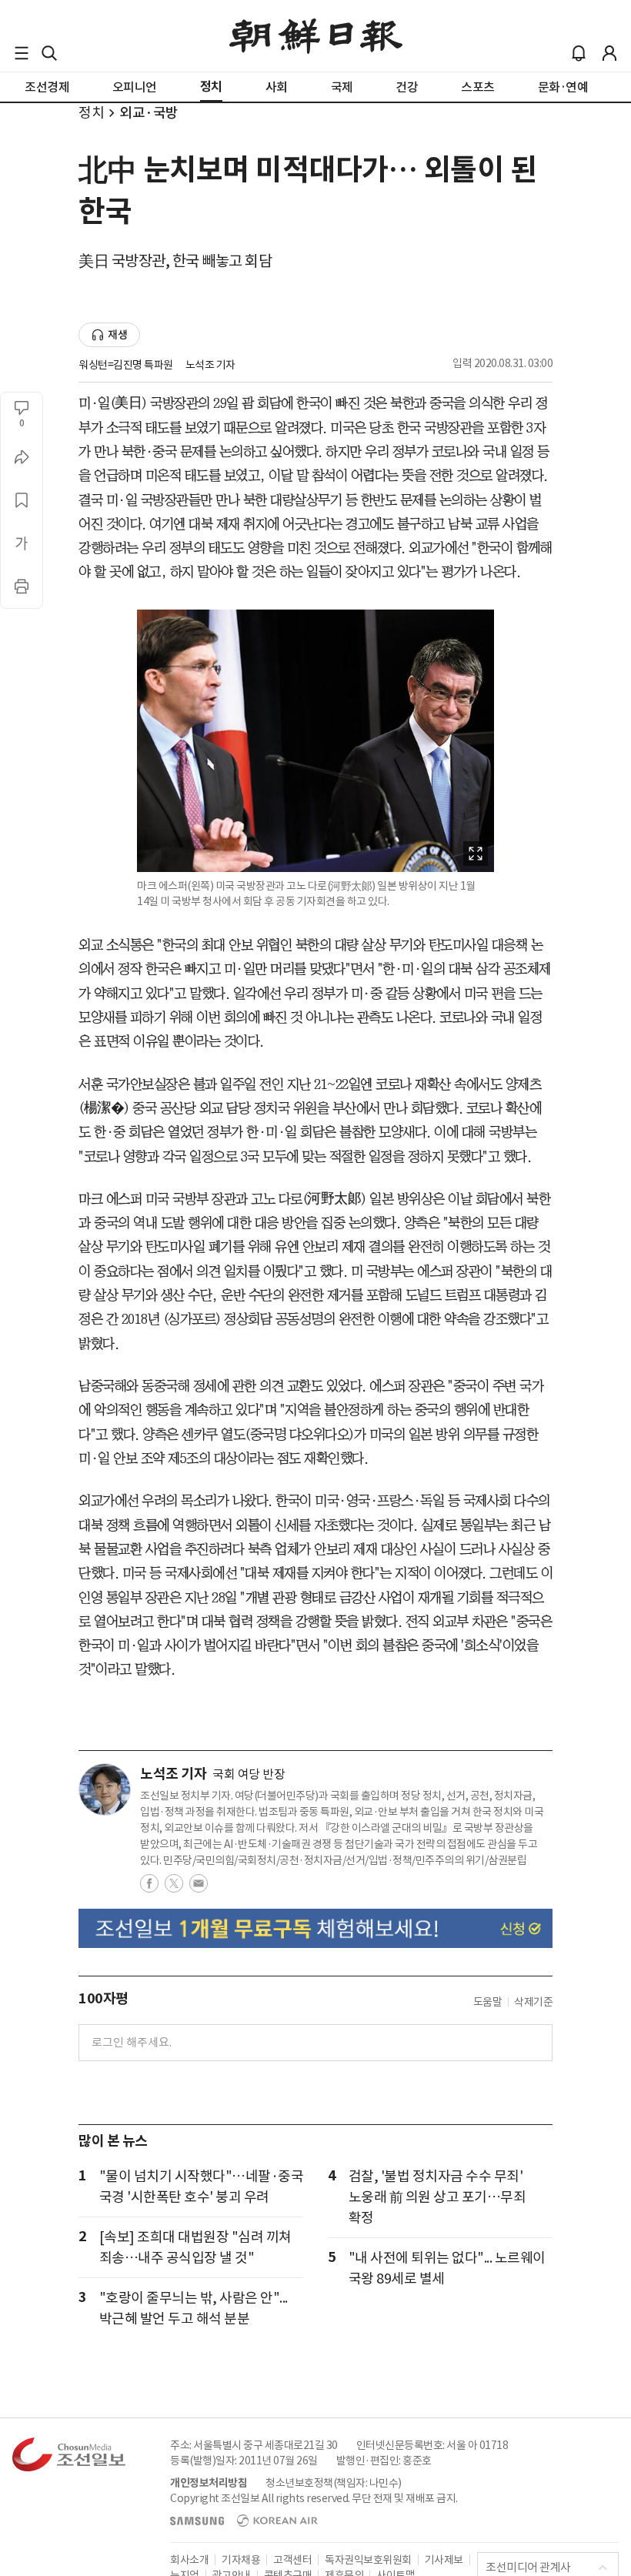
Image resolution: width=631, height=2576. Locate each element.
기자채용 (241, 2560)
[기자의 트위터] (174, 1888)
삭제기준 (533, 2002)
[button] (22, 53)
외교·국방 (149, 113)
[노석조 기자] (105, 1789)
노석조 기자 (210, 365)
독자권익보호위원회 (368, 2560)
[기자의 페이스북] (149, 1888)
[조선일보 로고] (316, 36)
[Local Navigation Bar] (22, 53)
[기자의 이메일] (199, 1888)
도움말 (488, 2002)
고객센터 (292, 2560)
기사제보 (444, 2560)
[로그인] (609, 53)
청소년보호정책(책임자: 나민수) (334, 2483)
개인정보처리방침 (209, 2483)
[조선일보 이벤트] (315, 1928)
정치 (91, 113)
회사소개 (189, 2560)
